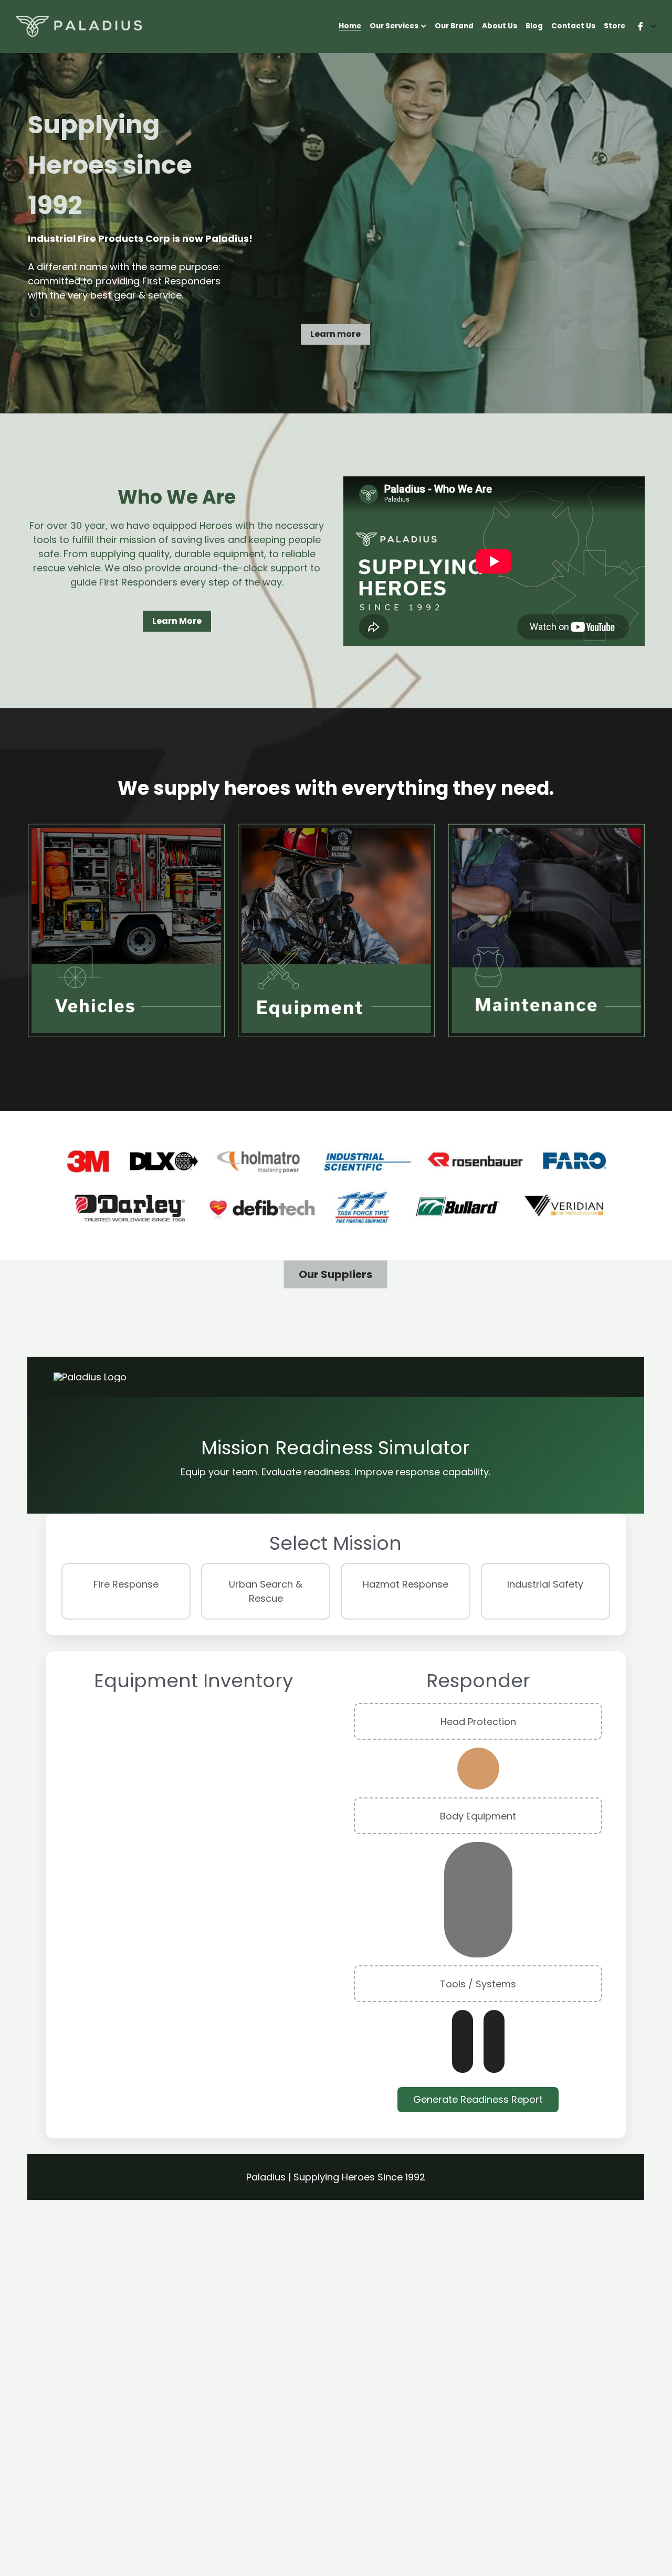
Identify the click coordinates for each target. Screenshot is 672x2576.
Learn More (177, 621)
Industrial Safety (545, 1584)
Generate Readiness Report (478, 2099)
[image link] (79, 26)
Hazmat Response (406, 1584)
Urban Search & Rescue (266, 1591)
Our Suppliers (335, 1274)
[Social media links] (640, 26)
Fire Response (126, 1584)
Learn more (335, 334)
